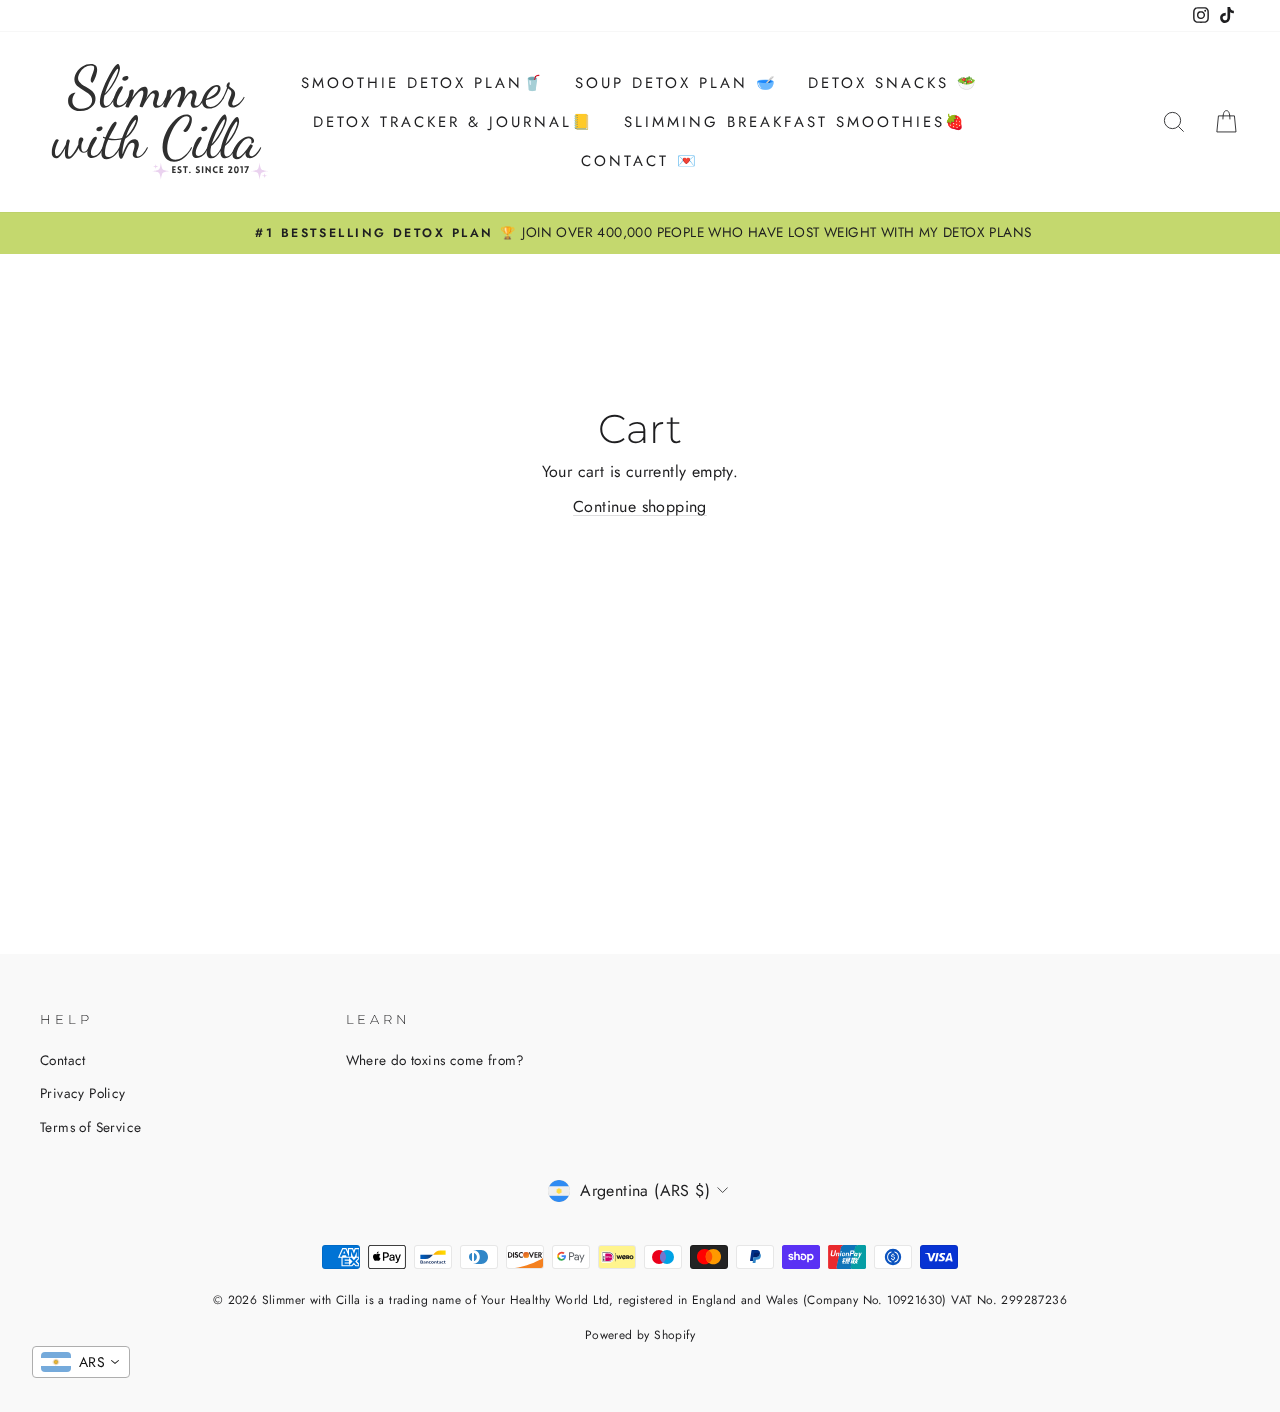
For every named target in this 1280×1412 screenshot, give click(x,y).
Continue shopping (640, 506)
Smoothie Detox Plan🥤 (423, 83)
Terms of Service (90, 1127)
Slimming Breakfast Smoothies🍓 (795, 122)
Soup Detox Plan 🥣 (676, 83)
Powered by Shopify (640, 1335)
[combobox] (81, 1362)
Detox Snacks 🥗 (893, 83)
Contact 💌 (640, 161)
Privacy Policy (83, 1093)
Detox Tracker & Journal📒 (453, 122)
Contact (63, 1060)
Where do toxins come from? (435, 1060)
